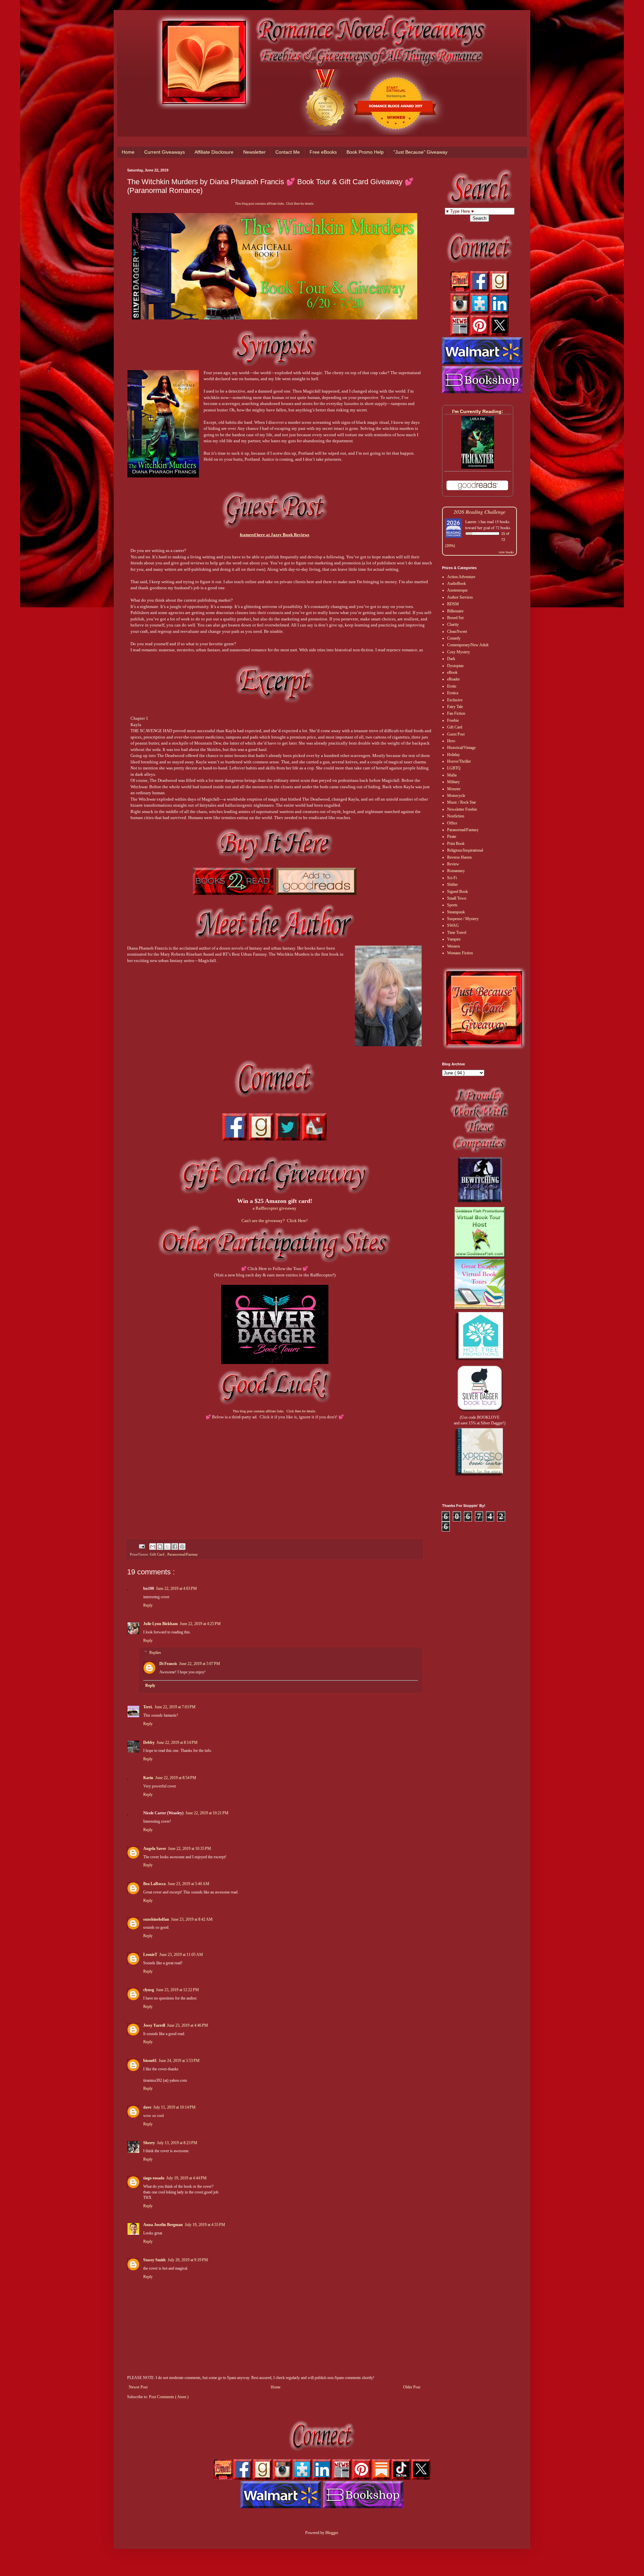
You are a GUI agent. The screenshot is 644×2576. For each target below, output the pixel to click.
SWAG (453, 925)
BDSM (453, 604)
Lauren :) (472, 521)
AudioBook (457, 584)
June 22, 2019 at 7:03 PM (175, 1707)
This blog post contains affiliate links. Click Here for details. (275, 204)
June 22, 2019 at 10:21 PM (207, 1813)
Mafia (452, 775)
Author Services (460, 597)
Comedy (454, 638)
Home (128, 152)
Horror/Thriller (459, 761)
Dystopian (455, 666)
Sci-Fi (452, 878)
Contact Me (288, 152)
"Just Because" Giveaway (420, 152)
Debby (149, 1742)
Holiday (453, 755)
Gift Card (158, 1554)
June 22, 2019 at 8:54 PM (176, 1778)
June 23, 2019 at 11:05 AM (181, 1955)
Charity (453, 624)
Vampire (454, 939)
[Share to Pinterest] (182, 1547)
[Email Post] (142, 1546)
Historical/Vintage (461, 748)
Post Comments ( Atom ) (169, 2397)
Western (453, 946)
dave (147, 2107)
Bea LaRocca (154, 1884)
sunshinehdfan (156, 1919)
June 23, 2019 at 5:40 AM (189, 1884)
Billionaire (455, 611)
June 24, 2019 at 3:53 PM (179, 2061)
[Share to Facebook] (175, 1547)
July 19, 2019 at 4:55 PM (205, 2225)
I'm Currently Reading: (478, 411)
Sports (452, 905)
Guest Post (456, 734)
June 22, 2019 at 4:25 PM (200, 1624)
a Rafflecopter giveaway (275, 1208)
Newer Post (138, 2387)
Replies (155, 1653)
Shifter (452, 885)
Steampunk (456, 912)
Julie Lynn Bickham (160, 1624)
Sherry (149, 2143)
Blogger (332, 2533)
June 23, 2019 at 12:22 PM (177, 1990)
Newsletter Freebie (462, 809)
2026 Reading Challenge (479, 512)
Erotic (452, 686)
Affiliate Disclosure (214, 152)
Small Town (457, 898)
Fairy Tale (455, 707)
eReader (453, 679)
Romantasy (456, 871)
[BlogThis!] (160, 1547)
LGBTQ (454, 768)
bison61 (150, 2061)
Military (453, 782)
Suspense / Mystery (463, 919)
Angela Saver (155, 1849)
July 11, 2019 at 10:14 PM (174, 2107)
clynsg (149, 1990)
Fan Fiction (456, 713)
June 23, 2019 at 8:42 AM (192, 1919)
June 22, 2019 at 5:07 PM (200, 1664)
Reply (148, 1605)
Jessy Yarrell (154, 2025)
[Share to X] (167, 1547)
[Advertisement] (275, 1473)
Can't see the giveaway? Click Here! (275, 1221)
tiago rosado (154, 2178)
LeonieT (150, 1955)
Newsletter (254, 152)
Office (452, 823)
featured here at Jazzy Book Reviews (275, 535)
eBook (452, 672)
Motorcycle (456, 796)
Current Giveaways (165, 152)
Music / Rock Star (462, 802)
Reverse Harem (459, 857)
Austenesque (457, 590)
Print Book (456, 844)
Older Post (412, 2387)
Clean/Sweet (457, 632)
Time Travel (457, 932)
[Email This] (153, 1547)
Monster (454, 789)
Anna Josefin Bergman (163, 2225)
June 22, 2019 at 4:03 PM (176, 1588)
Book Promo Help (365, 152)
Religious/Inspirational (465, 850)
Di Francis (168, 1664)
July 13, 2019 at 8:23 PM (177, 2143)
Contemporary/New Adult (468, 645)
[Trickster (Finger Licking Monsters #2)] (478, 467)
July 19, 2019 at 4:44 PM (186, 2178)
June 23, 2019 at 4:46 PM (187, 2025)
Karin (148, 1778)
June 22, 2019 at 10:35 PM (190, 1849)
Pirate (452, 837)
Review (453, 864)
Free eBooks (323, 152)
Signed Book (458, 892)
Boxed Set (455, 618)
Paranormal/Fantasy (183, 1554)
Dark (451, 659)
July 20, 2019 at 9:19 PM (188, 2260)
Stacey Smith (154, 2260)
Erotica (453, 693)
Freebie (453, 720)
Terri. (148, 1707)
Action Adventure (461, 577)
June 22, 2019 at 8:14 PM (177, 1742)
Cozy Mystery (459, 652)
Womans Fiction (460, 953)
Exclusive (455, 700)
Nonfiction (456, 816)
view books (506, 552)
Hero (451, 741)
